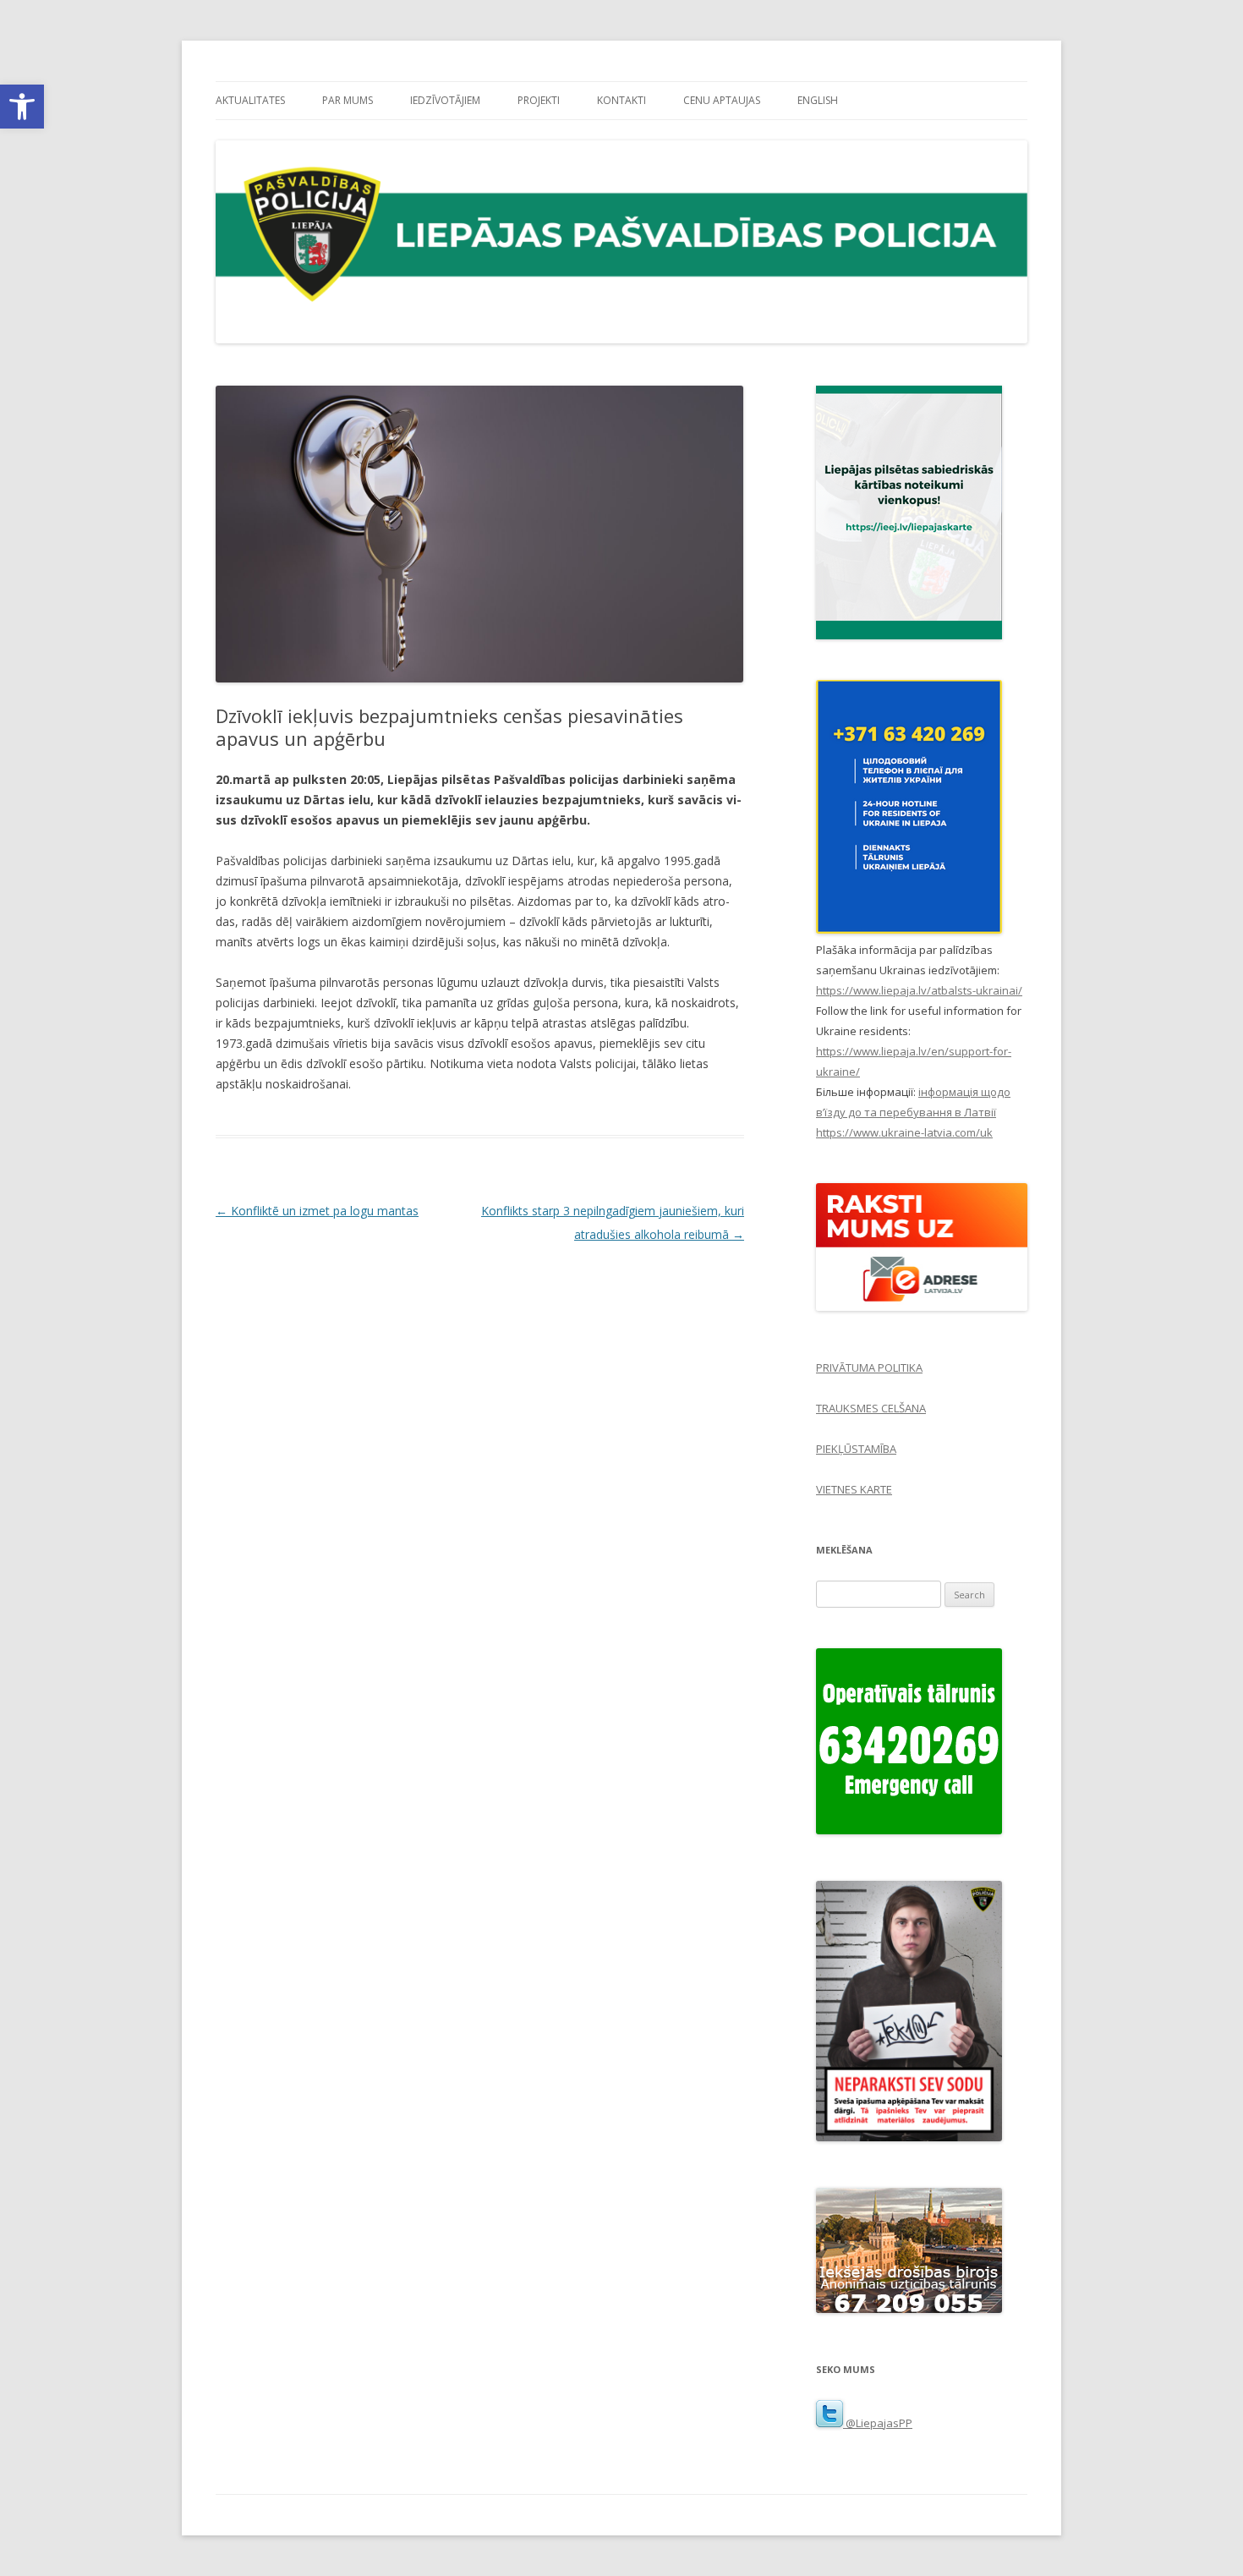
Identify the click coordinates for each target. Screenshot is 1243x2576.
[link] (22, 107)
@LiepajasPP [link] (878, 2423)
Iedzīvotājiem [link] (445, 100)
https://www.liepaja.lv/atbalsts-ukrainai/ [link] (919, 990)
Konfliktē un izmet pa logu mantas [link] (317, 1211)
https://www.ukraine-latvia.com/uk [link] (904, 1132)
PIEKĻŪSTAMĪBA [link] (856, 1449)
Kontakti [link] (621, 100)
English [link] (818, 100)
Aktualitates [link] (250, 100)
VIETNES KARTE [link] (854, 1489)
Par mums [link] (348, 100)
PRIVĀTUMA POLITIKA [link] (869, 1367)
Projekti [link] (539, 100)
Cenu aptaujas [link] (722, 100)
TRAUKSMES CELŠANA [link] (871, 1408)
